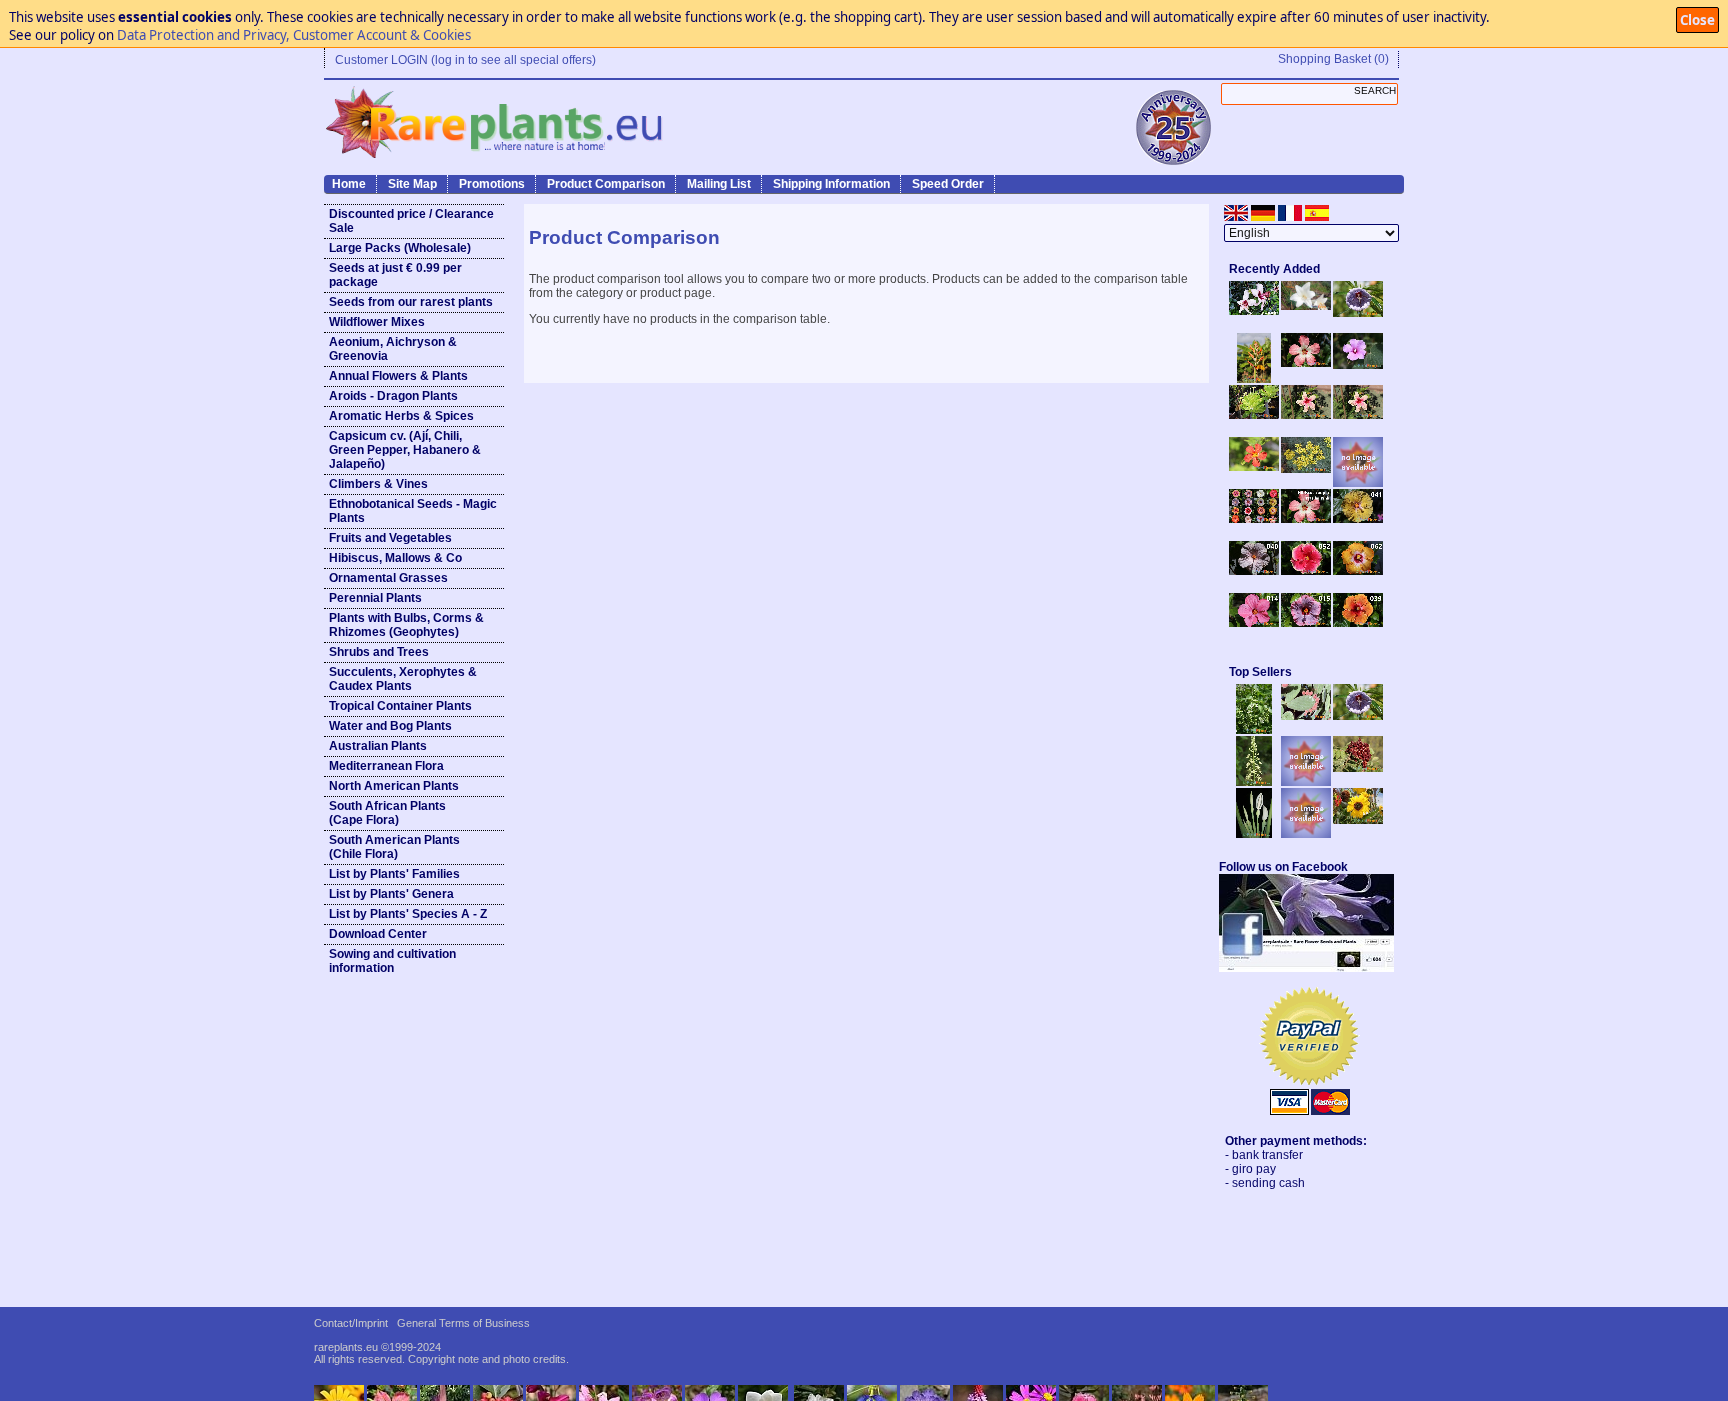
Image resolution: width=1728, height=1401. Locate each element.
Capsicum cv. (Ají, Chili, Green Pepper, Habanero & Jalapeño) (405, 450)
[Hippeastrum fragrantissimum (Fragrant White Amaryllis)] (1306, 306)
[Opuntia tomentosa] (1306, 716)
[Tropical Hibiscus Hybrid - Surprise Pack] (1254, 519)
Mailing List (719, 184)
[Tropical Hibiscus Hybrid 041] (1358, 519)
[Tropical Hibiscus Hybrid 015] (1306, 623)
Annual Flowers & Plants (398, 376)
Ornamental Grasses (388, 578)
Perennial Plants (375, 598)
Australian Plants (378, 746)
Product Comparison (606, 184)
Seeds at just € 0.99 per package (395, 275)
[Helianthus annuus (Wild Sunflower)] (1358, 820)
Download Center (378, 934)
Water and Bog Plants (390, 726)
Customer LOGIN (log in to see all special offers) (465, 60)
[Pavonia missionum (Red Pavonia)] (1254, 467)
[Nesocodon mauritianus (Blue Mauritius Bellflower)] (1358, 313)
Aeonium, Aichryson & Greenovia (393, 349)
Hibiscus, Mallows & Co (395, 558)
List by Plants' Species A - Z (408, 914)
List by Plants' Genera (391, 894)
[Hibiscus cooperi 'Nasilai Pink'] (1306, 363)
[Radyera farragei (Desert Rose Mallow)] (1358, 365)
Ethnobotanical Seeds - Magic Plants (413, 511)
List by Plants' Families (394, 874)
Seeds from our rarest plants (411, 302)
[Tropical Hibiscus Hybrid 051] (1358, 483)
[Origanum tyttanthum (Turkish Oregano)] (1306, 834)
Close (1697, 20)
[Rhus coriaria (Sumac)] (1358, 768)
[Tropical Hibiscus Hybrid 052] (1306, 571)
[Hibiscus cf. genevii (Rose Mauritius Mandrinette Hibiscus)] (1306, 415)
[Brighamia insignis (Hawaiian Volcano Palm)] (1254, 415)
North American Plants (394, 786)
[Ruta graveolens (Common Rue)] (1306, 469)
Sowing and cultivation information (392, 961)
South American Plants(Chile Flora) (394, 847)
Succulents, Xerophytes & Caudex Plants (403, 679)
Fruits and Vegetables (390, 538)
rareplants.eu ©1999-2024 (377, 1347)
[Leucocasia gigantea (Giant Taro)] (1254, 834)
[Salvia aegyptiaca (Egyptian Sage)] (1306, 782)
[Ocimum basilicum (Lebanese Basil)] (1254, 730)
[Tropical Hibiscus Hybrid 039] (1358, 623)
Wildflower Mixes (377, 322)
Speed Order (948, 184)
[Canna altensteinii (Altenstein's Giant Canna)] (1254, 379)
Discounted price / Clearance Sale (411, 221)
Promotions (492, 184)
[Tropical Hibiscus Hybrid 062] (1358, 571)
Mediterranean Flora (386, 766)
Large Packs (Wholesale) (400, 248)
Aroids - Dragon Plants (393, 396)
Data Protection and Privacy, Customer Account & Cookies (294, 35)
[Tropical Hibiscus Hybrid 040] (1254, 571)
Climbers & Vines (378, 484)
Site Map (412, 184)
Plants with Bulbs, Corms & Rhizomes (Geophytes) (406, 625)
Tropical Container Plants (400, 706)
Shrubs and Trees (379, 652)
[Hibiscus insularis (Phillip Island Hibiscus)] (1254, 311)
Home (349, 184)
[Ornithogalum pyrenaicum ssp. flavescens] (1254, 782)
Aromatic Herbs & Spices (401, 416)
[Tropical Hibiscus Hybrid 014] (1254, 623)
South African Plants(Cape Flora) (387, 813)
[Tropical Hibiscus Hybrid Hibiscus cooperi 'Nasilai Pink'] (1306, 519)
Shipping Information (831, 184)
